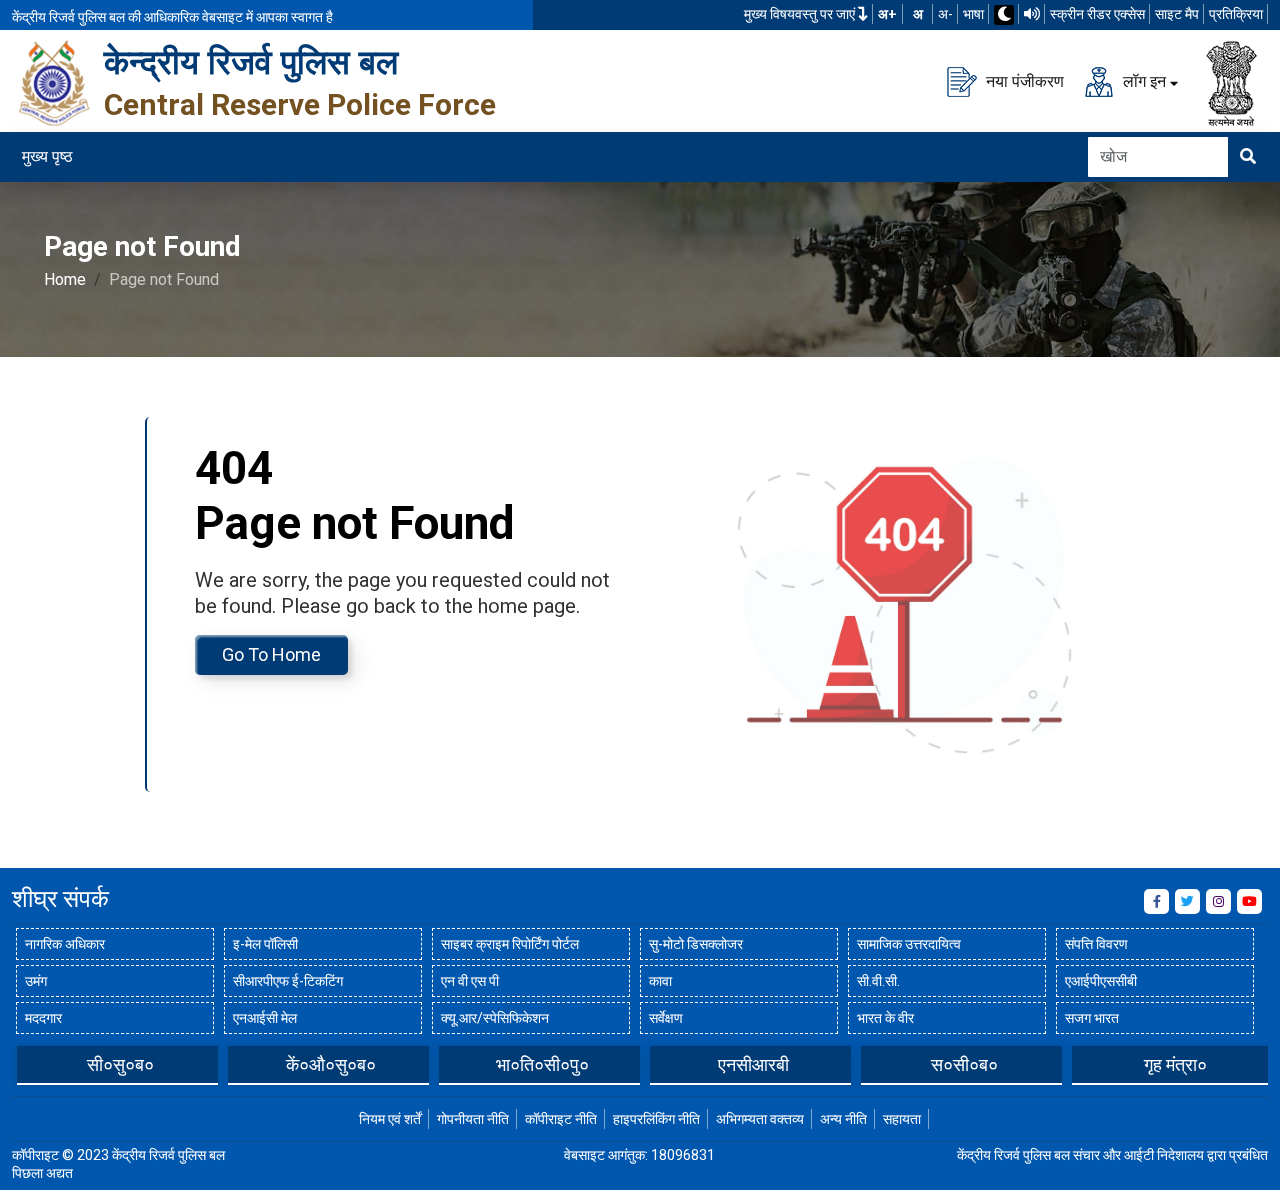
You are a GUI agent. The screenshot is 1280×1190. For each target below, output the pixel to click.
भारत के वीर (885, 1018)
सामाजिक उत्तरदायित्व (909, 944)
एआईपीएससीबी (1101, 981)
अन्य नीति (843, 1119)
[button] (27, 1064)
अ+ (887, 14)
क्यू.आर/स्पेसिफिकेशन (495, 1018)
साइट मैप (1177, 14)
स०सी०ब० (964, 1064)
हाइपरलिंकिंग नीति (656, 1119)
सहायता (902, 1119)
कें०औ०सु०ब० (331, 1064)
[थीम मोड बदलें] (1004, 15)
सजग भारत (1092, 1018)
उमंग (36, 981)
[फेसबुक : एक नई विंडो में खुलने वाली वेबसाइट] (1156, 901)
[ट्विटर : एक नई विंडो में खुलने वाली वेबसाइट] (1187, 901)
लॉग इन (1142, 80)
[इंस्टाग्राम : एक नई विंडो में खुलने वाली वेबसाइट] (1218, 901)
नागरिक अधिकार (65, 944)
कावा (660, 981)
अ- (945, 14)
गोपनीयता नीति (473, 1119)
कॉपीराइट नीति (561, 1119)
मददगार (43, 1018)
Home (65, 279)
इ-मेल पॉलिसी (265, 944)
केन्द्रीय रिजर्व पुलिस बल (251, 62)
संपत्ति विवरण (1096, 944)
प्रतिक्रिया (1236, 14)
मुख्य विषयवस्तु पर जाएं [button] (801, 14)
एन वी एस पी (470, 981)
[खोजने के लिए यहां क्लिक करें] (1248, 157)
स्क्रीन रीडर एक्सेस (1097, 14)
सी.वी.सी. (878, 981)
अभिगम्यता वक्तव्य (760, 1119)
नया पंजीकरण (1023, 80)
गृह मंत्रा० (1175, 1064)
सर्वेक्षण (666, 1018)
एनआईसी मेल (265, 1018)
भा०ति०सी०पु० (542, 1064)
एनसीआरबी (753, 1064)
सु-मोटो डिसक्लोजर (696, 944)
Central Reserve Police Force (300, 104)
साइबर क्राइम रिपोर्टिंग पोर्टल (510, 944)
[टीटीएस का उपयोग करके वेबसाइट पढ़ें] (1032, 14)
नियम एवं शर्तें (390, 1119)
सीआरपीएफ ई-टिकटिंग (288, 981)
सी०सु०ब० (120, 1064)
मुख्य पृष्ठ (47, 156)
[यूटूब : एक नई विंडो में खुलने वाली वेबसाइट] (1249, 901)
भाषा (973, 14)
